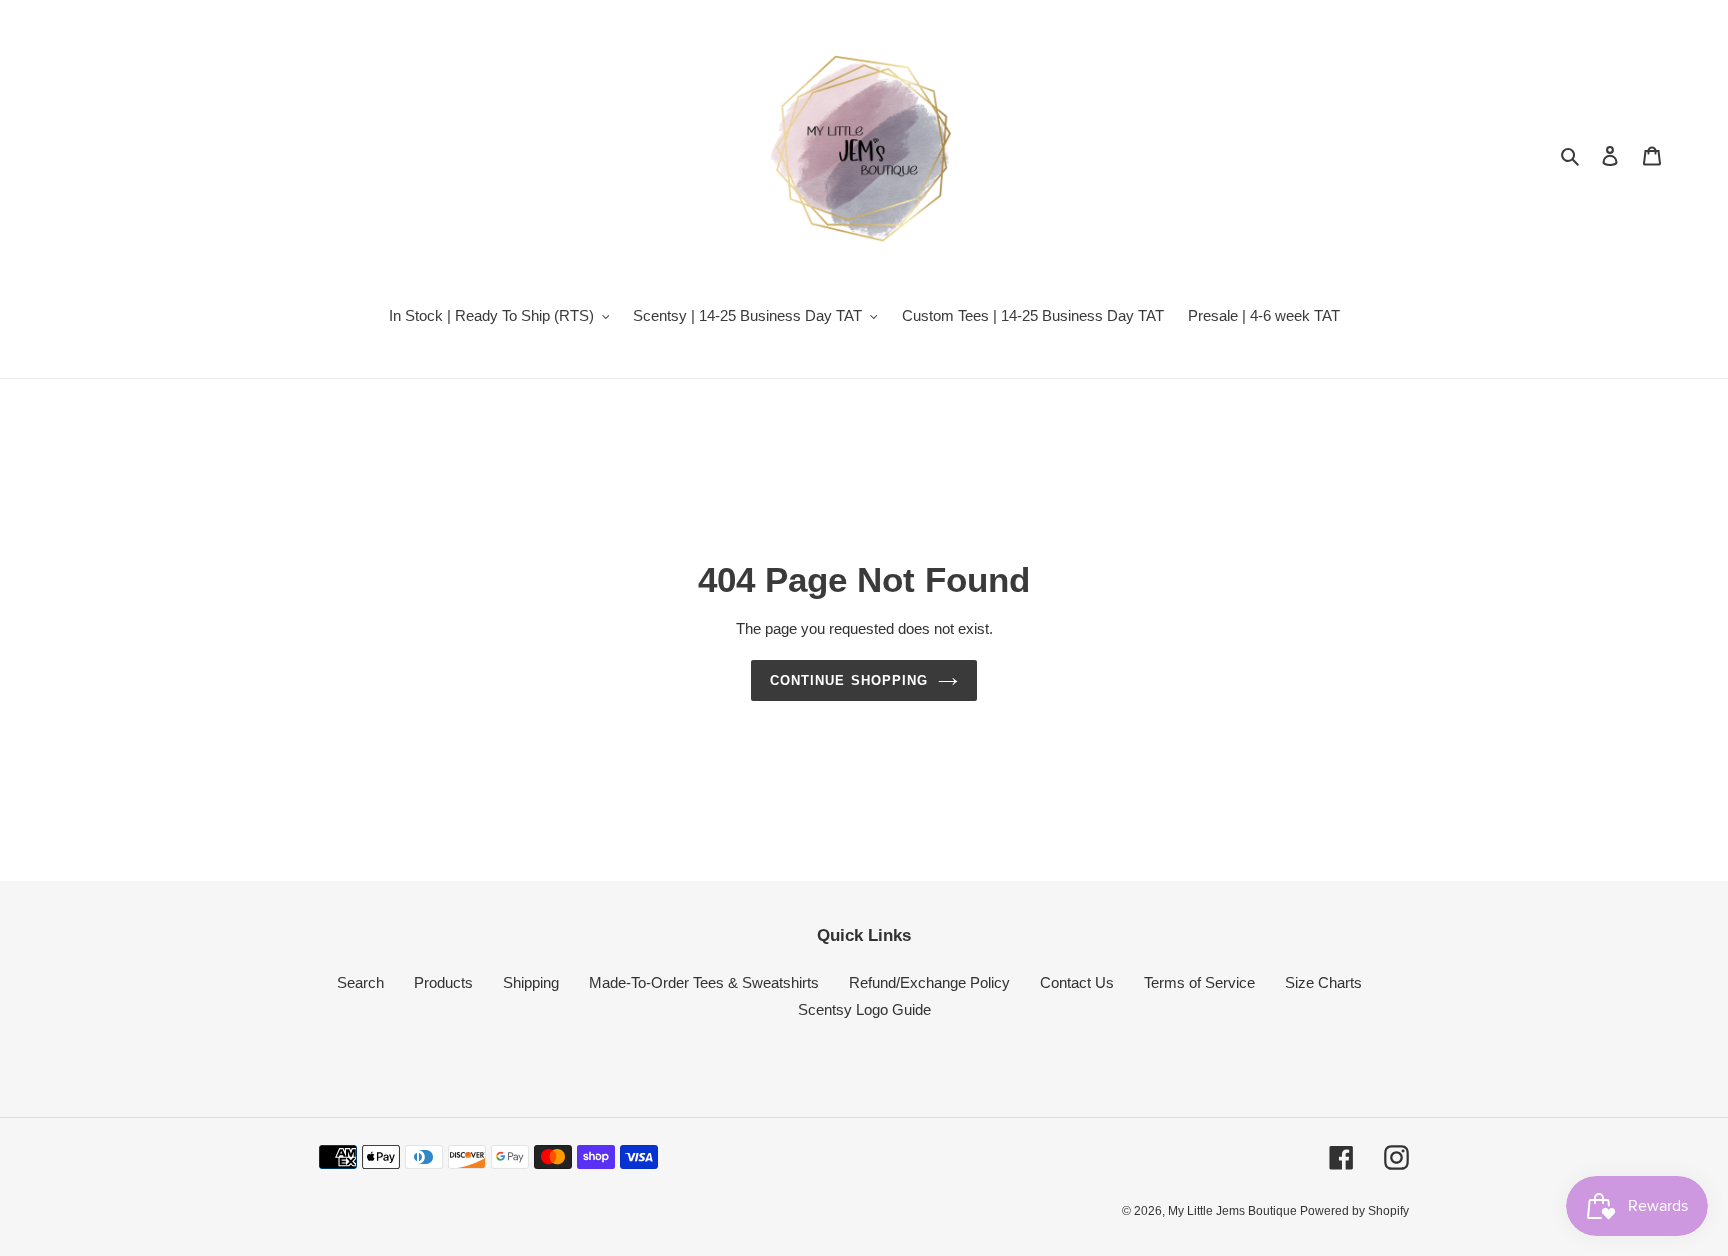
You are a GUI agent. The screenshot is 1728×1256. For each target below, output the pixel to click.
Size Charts (1323, 982)
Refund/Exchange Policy (929, 982)
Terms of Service (1199, 982)
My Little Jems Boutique (1234, 1211)
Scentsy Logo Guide (864, 1009)
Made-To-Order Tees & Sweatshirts (704, 982)
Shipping (531, 982)
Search (360, 982)
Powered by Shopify (1354, 1211)
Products (443, 982)
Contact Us (1077, 982)
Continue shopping (849, 680)
